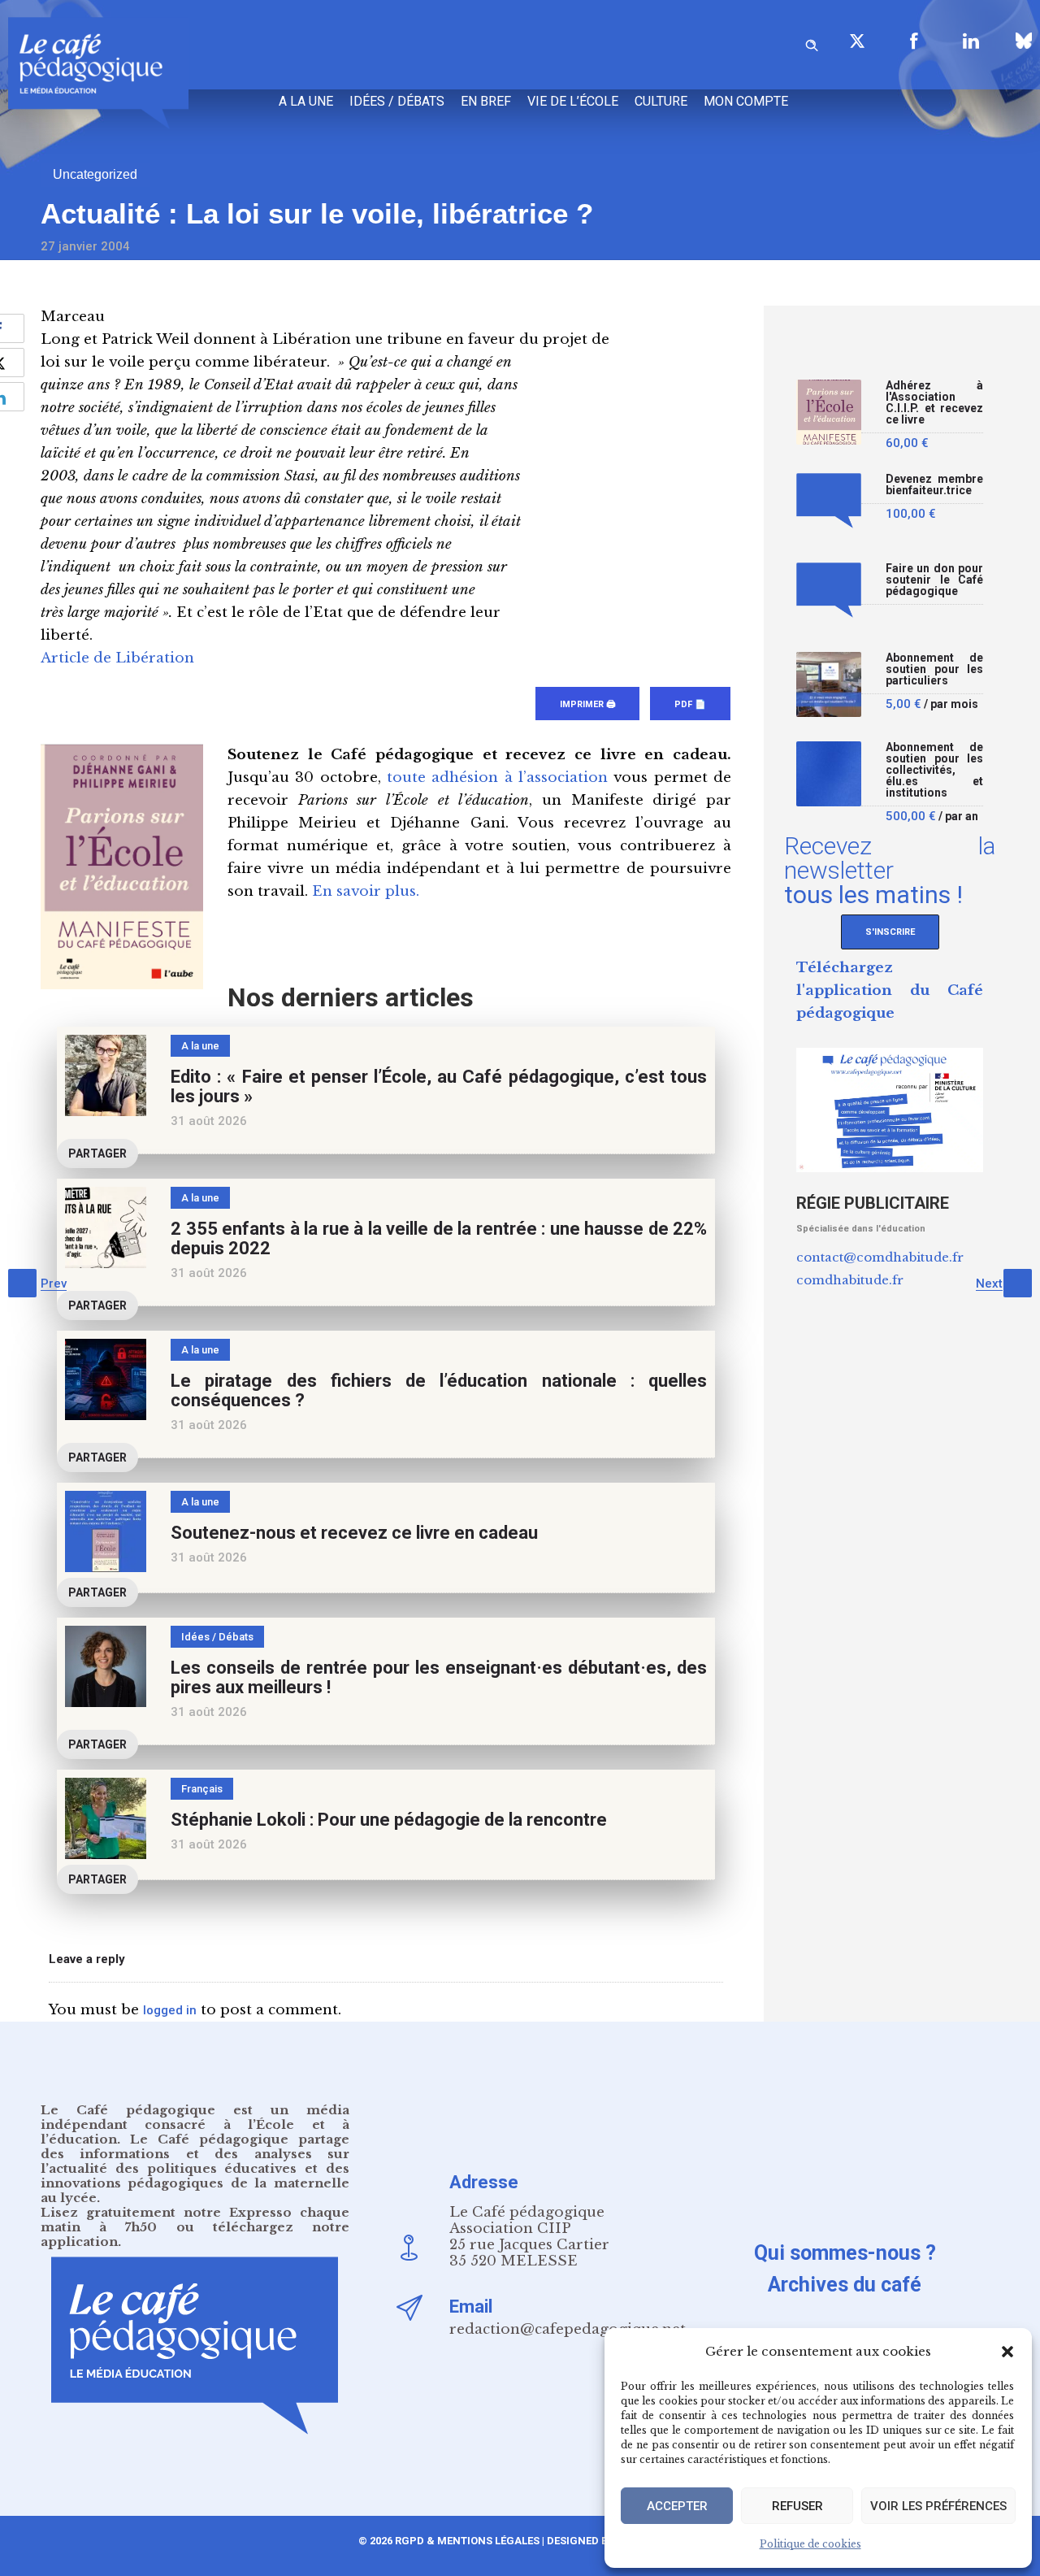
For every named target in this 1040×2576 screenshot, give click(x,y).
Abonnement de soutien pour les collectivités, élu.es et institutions (934, 770)
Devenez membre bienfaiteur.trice (934, 485)
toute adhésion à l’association (497, 778)
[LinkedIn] (971, 41)
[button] (1007, 2352)
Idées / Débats (397, 101)
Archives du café (845, 2285)
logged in (170, 2010)
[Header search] (812, 43)
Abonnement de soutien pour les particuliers (934, 669)
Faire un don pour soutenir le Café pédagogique (934, 580)
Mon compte (746, 101)
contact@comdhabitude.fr (880, 1257)
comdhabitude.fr (850, 1280)
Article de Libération (117, 658)
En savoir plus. (366, 891)
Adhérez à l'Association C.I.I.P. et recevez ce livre (934, 403)
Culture (661, 101)
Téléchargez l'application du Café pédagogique (890, 990)
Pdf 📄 (690, 704)
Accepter (677, 2506)
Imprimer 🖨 (587, 704)
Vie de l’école (573, 101)
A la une (306, 101)
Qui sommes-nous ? (845, 2253)
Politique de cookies (810, 2544)
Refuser (797, 2506)
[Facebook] (914, 41)
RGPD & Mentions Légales (467, 2541)
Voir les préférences (938, 2506)
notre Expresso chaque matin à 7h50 (195, 2220)
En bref (486, 101)
